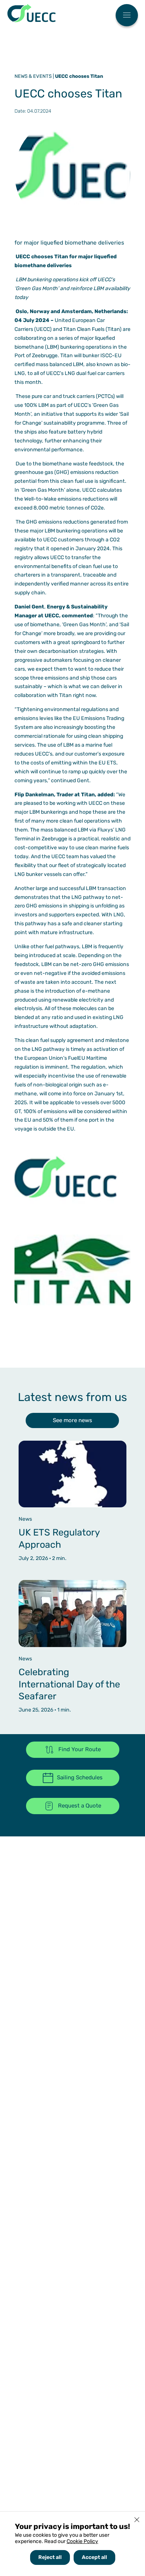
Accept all (94, 2557)
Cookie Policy (82, 2541)
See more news (72, 1420)
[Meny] (127, 16)
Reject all (50, 2557)
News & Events (33, 76)
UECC (32, 13)
